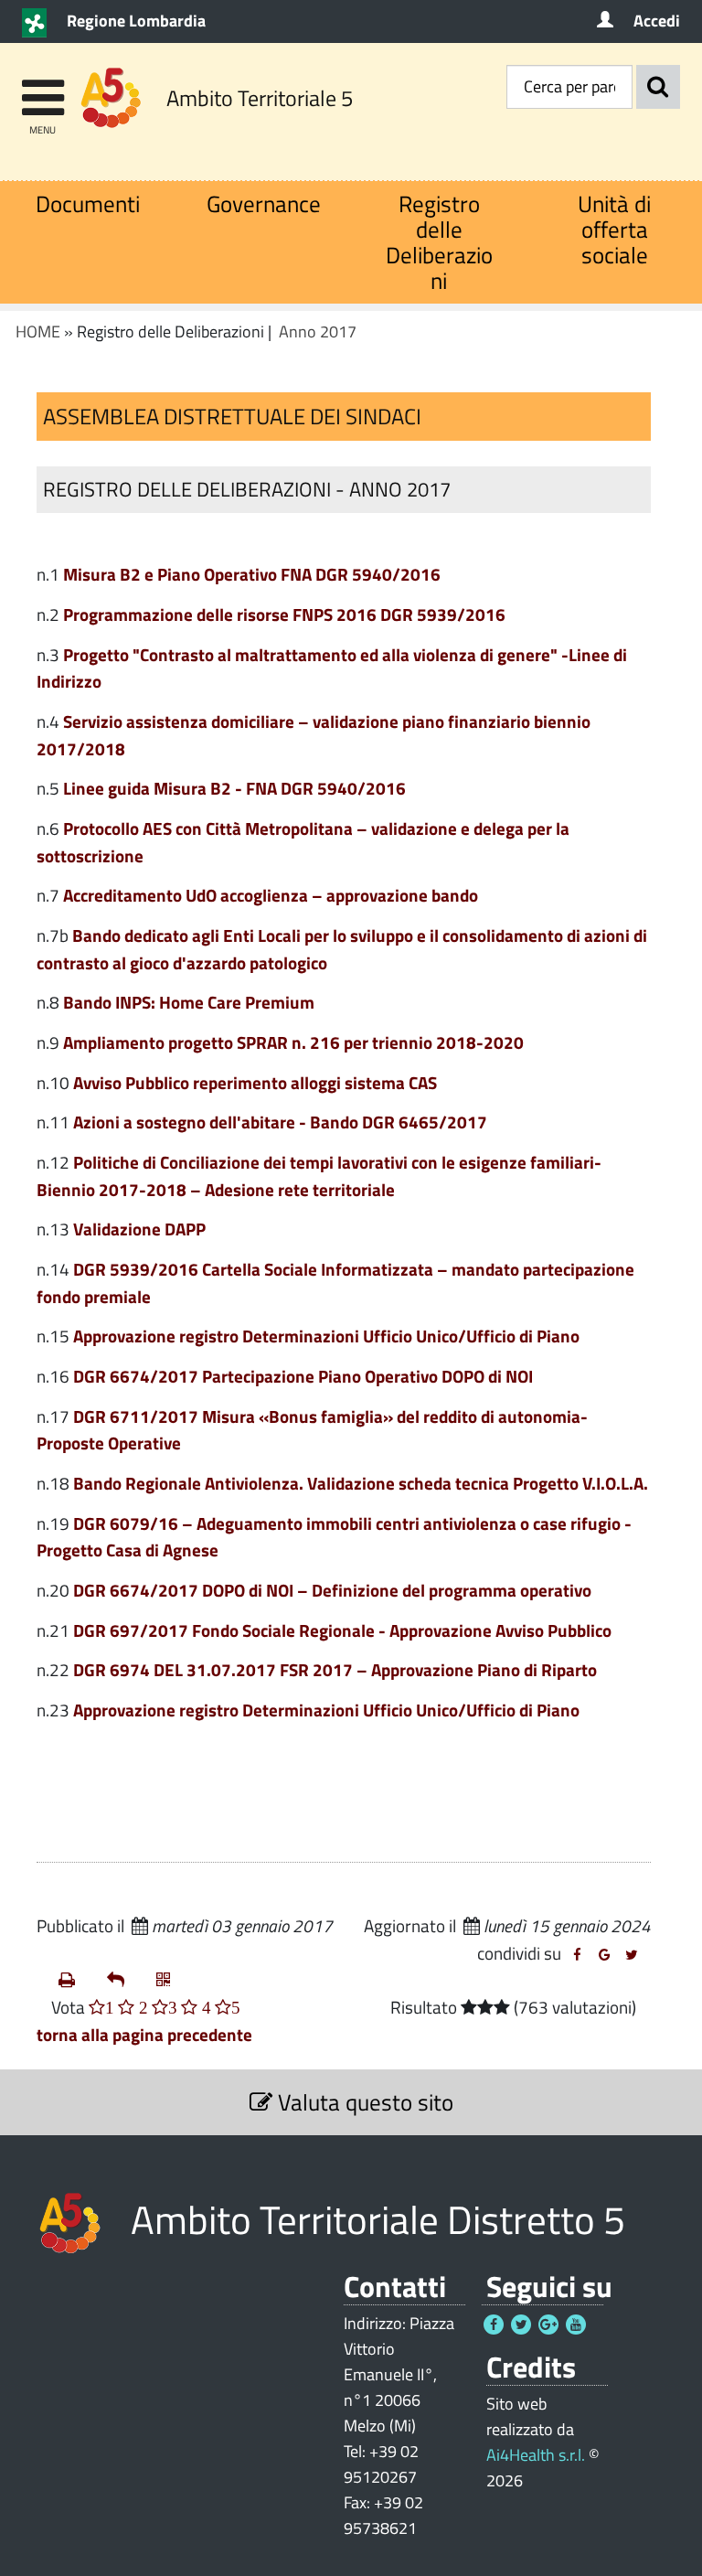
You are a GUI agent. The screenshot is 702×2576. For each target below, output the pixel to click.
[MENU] (43, 89)
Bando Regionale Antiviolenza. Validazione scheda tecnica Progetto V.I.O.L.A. (361, 1483)
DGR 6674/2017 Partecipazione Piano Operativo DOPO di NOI (303, 1376)
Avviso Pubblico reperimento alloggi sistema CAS (255, 1082)
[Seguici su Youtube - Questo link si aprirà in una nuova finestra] (576, 2325)
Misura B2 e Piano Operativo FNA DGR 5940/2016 (252, 574)
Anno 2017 (318, 331)
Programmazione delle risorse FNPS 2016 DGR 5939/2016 (284, 614)
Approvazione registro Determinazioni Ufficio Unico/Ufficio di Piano (326, 1336)
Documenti (88, 203)
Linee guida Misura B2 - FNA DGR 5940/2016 (234, 788)
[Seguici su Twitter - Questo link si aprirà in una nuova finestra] (521, 2325)
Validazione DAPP (139, 1229)
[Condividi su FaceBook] (577, 1955)
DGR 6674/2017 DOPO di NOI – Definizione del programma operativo (332, 1590)
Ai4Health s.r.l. (536, 2455)
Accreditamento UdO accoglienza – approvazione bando (271, 895)
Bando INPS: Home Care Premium (189, 1002)
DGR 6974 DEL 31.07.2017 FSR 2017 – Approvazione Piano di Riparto (335, 1669)
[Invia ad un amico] (124, 1980)
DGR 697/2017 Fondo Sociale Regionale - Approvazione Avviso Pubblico (342, 1630)
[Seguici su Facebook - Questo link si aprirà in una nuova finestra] (494, 2325)
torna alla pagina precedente (144, 2034)
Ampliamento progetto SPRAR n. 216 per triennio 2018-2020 (293, 1042)
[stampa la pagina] (75, 1980)
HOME (38, 331)
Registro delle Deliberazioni (439, 242)
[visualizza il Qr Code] (173, 1980)
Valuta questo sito (363, 2102)
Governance (264, 203)
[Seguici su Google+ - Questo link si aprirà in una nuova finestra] (548, 2325)
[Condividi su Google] (604, 1955)
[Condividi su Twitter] (632, 1955)
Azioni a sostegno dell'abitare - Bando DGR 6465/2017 (280, 1122)
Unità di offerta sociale (614, 229)
